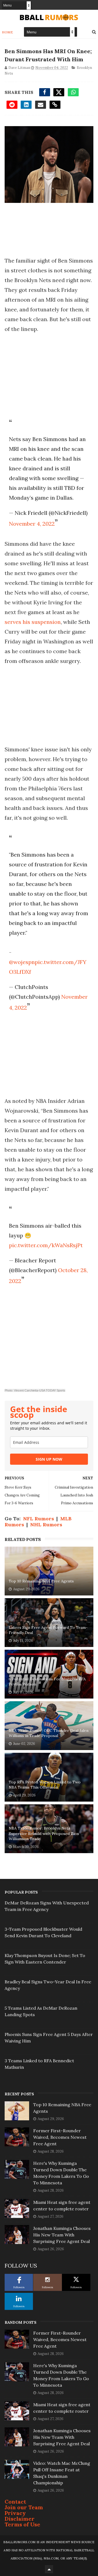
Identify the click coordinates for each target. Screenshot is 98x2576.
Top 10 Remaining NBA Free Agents (41, 1581)
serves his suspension (33, 622)
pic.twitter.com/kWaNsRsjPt (46, 1245)
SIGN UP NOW (49, 1459)
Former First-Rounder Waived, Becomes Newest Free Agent (60, 2137)
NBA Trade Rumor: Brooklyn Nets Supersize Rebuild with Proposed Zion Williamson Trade (44, 1833)
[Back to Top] (49, 2569)
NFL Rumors (39, 1519)
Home (7, 32)
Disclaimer (20, 2519)
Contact (15, 2502)
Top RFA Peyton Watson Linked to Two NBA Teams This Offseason (45, 1785)
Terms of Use (22, 2524)
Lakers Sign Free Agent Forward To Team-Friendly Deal (48, 1630)
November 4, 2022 (32, 524)
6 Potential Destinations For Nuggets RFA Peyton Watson (47, 1682)
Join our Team (24, 2507)
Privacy (15, 2513)
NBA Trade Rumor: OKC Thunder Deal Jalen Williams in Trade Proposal (49, 1733)
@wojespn (22, 962)
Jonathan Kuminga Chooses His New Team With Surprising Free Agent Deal (62, 2235)
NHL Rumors (46, 1525)
